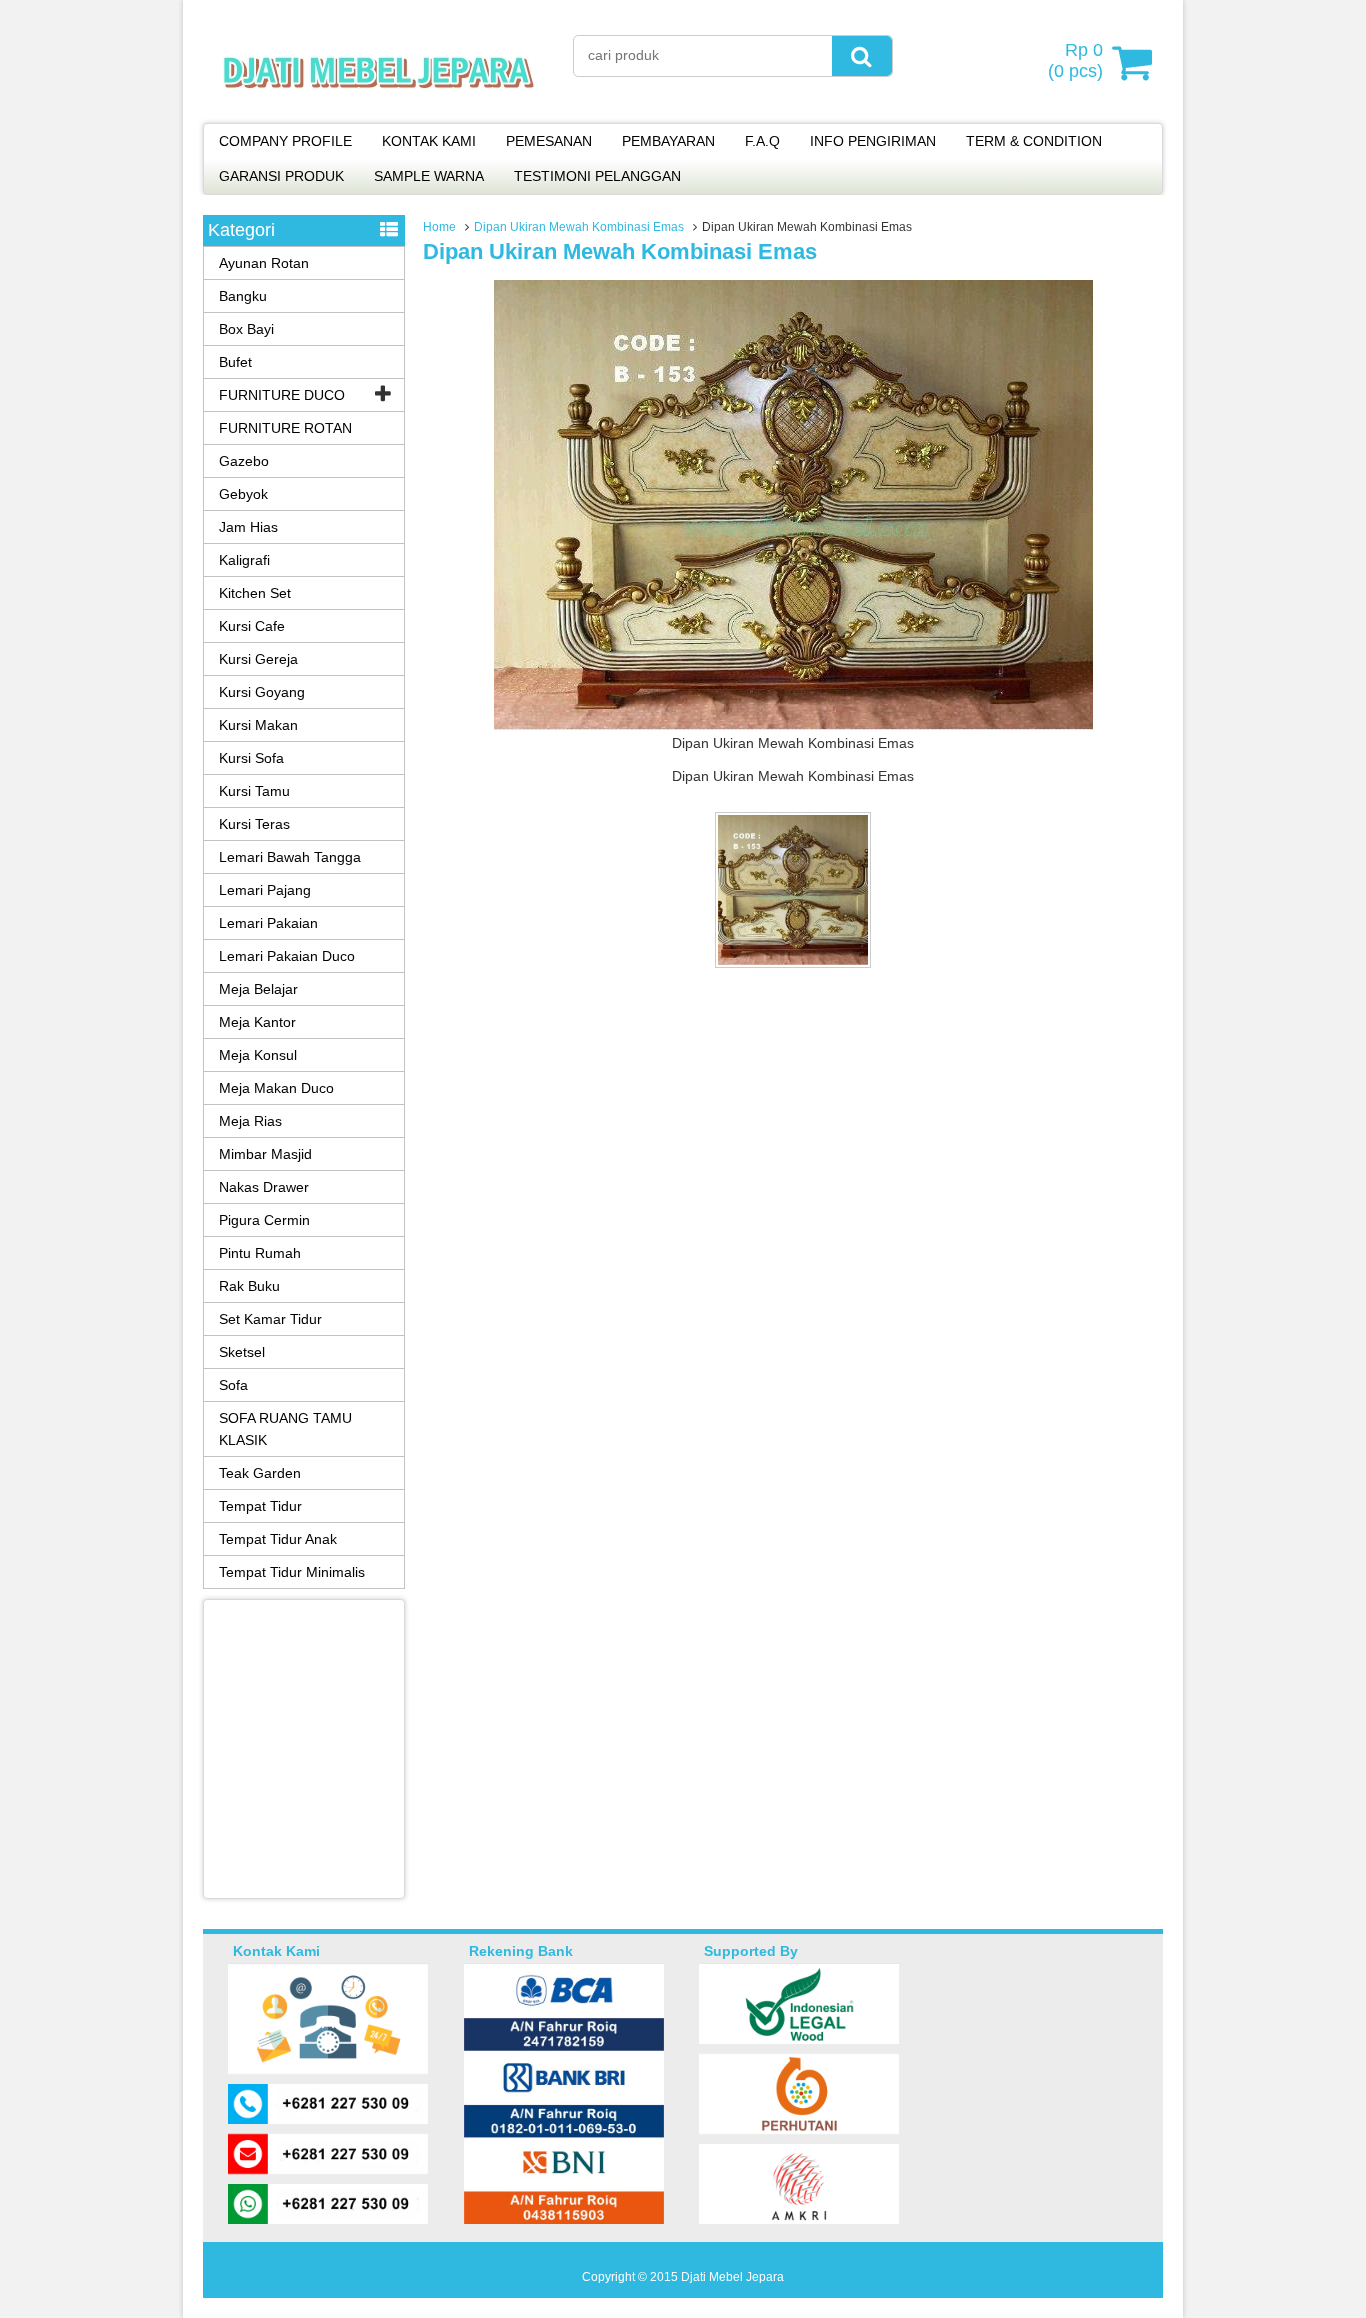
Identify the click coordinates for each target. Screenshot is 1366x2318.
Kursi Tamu (254, 791)
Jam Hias (248, 527)
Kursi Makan (258, 725)
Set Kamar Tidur (270, 1319)
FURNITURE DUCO (282, 395)
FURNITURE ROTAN (285, 428)
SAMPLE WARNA (429, 176)
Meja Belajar (258, 989)
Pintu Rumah (260, 1253)
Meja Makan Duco (276, 1088)
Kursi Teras (254, 824)
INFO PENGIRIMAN (873, 141)
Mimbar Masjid (265, 1154)
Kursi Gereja (258, 659)
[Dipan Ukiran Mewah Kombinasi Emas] (793, 725)
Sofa (233, 1385)
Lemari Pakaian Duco (287, 956)
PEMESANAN (549, 141)
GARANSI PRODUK (281, 176)
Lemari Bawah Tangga (290, 857)
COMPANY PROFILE (285, 141)
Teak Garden (260, 1473)
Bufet (235, 362)
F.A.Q (762, 141)
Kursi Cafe (252, 626)
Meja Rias (250, 1121)
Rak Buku (249, 1286)
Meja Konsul (258, 1055)
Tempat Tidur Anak (278, 1539)
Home (439, 227)
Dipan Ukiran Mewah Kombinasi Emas (579, 227)
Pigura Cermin (264, 1220)
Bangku (243, 296)
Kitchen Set (255, 593)
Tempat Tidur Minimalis (292, 1572)
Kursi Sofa (251, 758)
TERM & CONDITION (1034, 141)
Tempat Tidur (260, 1506)
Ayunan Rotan (264, 263)
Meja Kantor (257, 1022)
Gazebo (244, 461)
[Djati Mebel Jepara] (378, 110)
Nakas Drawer (264, 1187)
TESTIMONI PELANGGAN (597, 176)
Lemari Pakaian (268, 923)
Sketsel (242, 1352)
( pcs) (1075, 60)
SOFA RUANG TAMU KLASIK (285, 1429)
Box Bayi (246, 329)
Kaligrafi (244, 560)
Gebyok (243, 494)
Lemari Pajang (265, 890)
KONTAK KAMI (429, 141)
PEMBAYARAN (668, 141)
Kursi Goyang (262, 692)
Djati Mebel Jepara (732, 2277)
